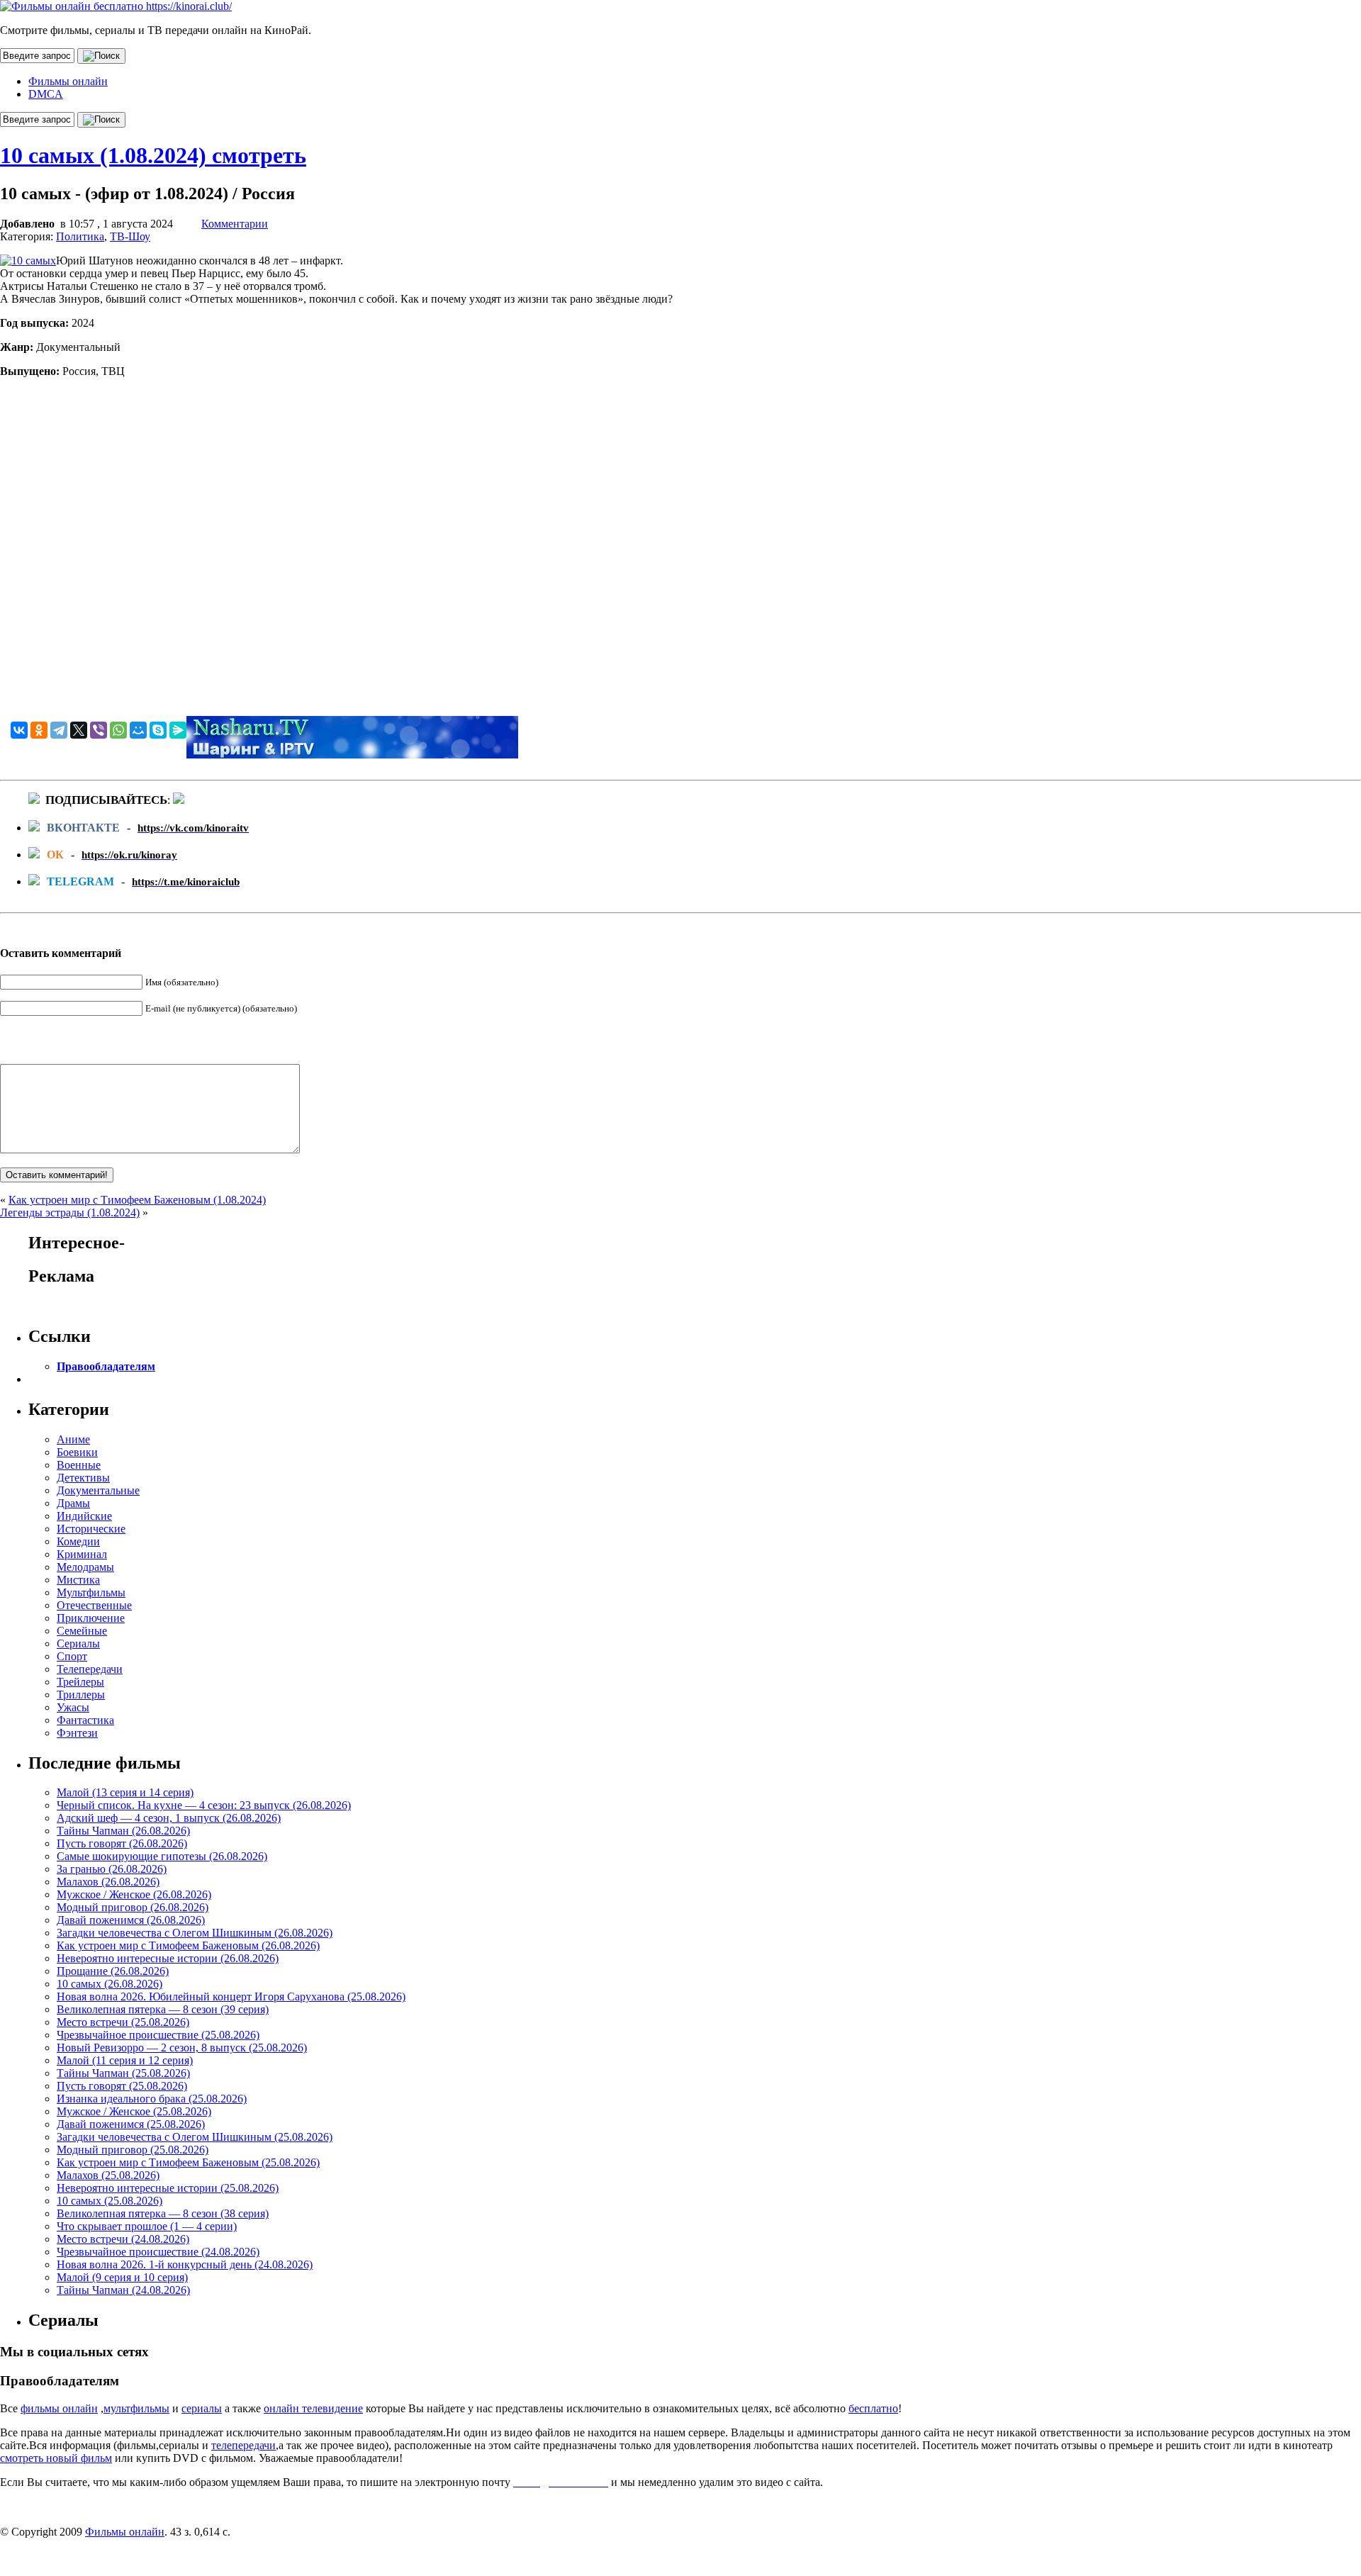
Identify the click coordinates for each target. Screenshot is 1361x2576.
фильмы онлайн (59, 2408)
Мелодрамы (85, 1567)
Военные (79, 1465)
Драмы (73, 1503)
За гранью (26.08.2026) (112, 1869)
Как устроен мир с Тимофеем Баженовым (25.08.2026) (188, 2162)
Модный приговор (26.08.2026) (133, 1907)
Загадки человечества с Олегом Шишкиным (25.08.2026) (195, 2137)
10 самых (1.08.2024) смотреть (153, 155)
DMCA (46, 94)
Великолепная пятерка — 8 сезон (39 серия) (163, 2009)
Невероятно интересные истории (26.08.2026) (168, 1958)
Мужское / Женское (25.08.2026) (134, 2111)
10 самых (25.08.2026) (110, 2201)
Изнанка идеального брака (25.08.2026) (152, 2099)
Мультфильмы (91, 1592)
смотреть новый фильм (56, 2458)
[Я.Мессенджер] (178, 730)
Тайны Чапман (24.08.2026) (123, 2290)
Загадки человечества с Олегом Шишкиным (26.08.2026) (195, 1933)
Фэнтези (77, 1733)
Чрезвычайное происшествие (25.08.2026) (158, 2035)
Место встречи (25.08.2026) (123, 2022)
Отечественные (94, 1605)
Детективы (83, 1478)
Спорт (72, 1656)
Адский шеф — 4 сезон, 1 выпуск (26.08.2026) (169, 1818)
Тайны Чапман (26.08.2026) (123, 1831)
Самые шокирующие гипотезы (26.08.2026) (162, 1856)
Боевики (77, 1452)
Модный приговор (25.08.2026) (133, 2150)
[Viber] (99, 730)
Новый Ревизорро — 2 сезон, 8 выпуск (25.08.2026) (182, 2048)
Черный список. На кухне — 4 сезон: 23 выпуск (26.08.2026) (204, 1805)
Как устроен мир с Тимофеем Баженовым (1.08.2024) (137, 1200)
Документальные (98, 1490)
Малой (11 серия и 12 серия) (125, 2060)
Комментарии (235, 224)
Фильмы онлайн (68, 81)
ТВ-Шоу (130, 236)
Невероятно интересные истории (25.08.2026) (168, 2188)
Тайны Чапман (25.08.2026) (123, 2073)
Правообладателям (106, 1366)
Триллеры (81, 1695)
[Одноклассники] (39, 730)
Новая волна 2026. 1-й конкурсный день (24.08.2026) (185, 2264)
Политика (80, 236)
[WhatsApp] (118, 730)
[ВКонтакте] (19, 730)
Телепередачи (90, 1669)
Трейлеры (80, 1682)
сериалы (202, 2408)
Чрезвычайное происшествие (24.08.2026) (158, 2252)
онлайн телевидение (313, 2408)
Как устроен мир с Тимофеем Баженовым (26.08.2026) (188, 1945)
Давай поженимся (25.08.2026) (131, 2124)
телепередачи (243, 2445)
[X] (79, 730)
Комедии (78, 1541)
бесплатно (873, 2408)
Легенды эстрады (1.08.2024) (70, 1213)
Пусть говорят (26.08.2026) (122, 1843)
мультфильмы (136, 2408)
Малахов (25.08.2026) (108, 2175)
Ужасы (73, 1707)
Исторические (91, 1529)
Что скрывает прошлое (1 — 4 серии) (147, 2226)
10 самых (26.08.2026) (110, 1984)
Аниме (73, 1439)
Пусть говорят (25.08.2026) (122, 2086)
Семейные (82, 1631)
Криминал (82, 1554)
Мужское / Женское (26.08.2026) (134, 1894)
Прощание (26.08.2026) (113, 1971)
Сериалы (78, 1643)
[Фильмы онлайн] (116, 6)
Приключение (91, 1618)
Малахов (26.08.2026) (108, 1882)
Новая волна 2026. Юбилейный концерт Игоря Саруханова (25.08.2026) (231, 1997)
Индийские (84, 1516)
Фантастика (85, 1720)
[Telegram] (59, 730)
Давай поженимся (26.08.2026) (131, 1920)
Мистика (78, 1580)
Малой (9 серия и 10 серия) (122, 2277)
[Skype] (158, 730)
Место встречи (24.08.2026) (123, 2239)
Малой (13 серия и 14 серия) (125, 1792)
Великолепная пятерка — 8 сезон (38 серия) (163, 2213)
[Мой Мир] (138, 730)
